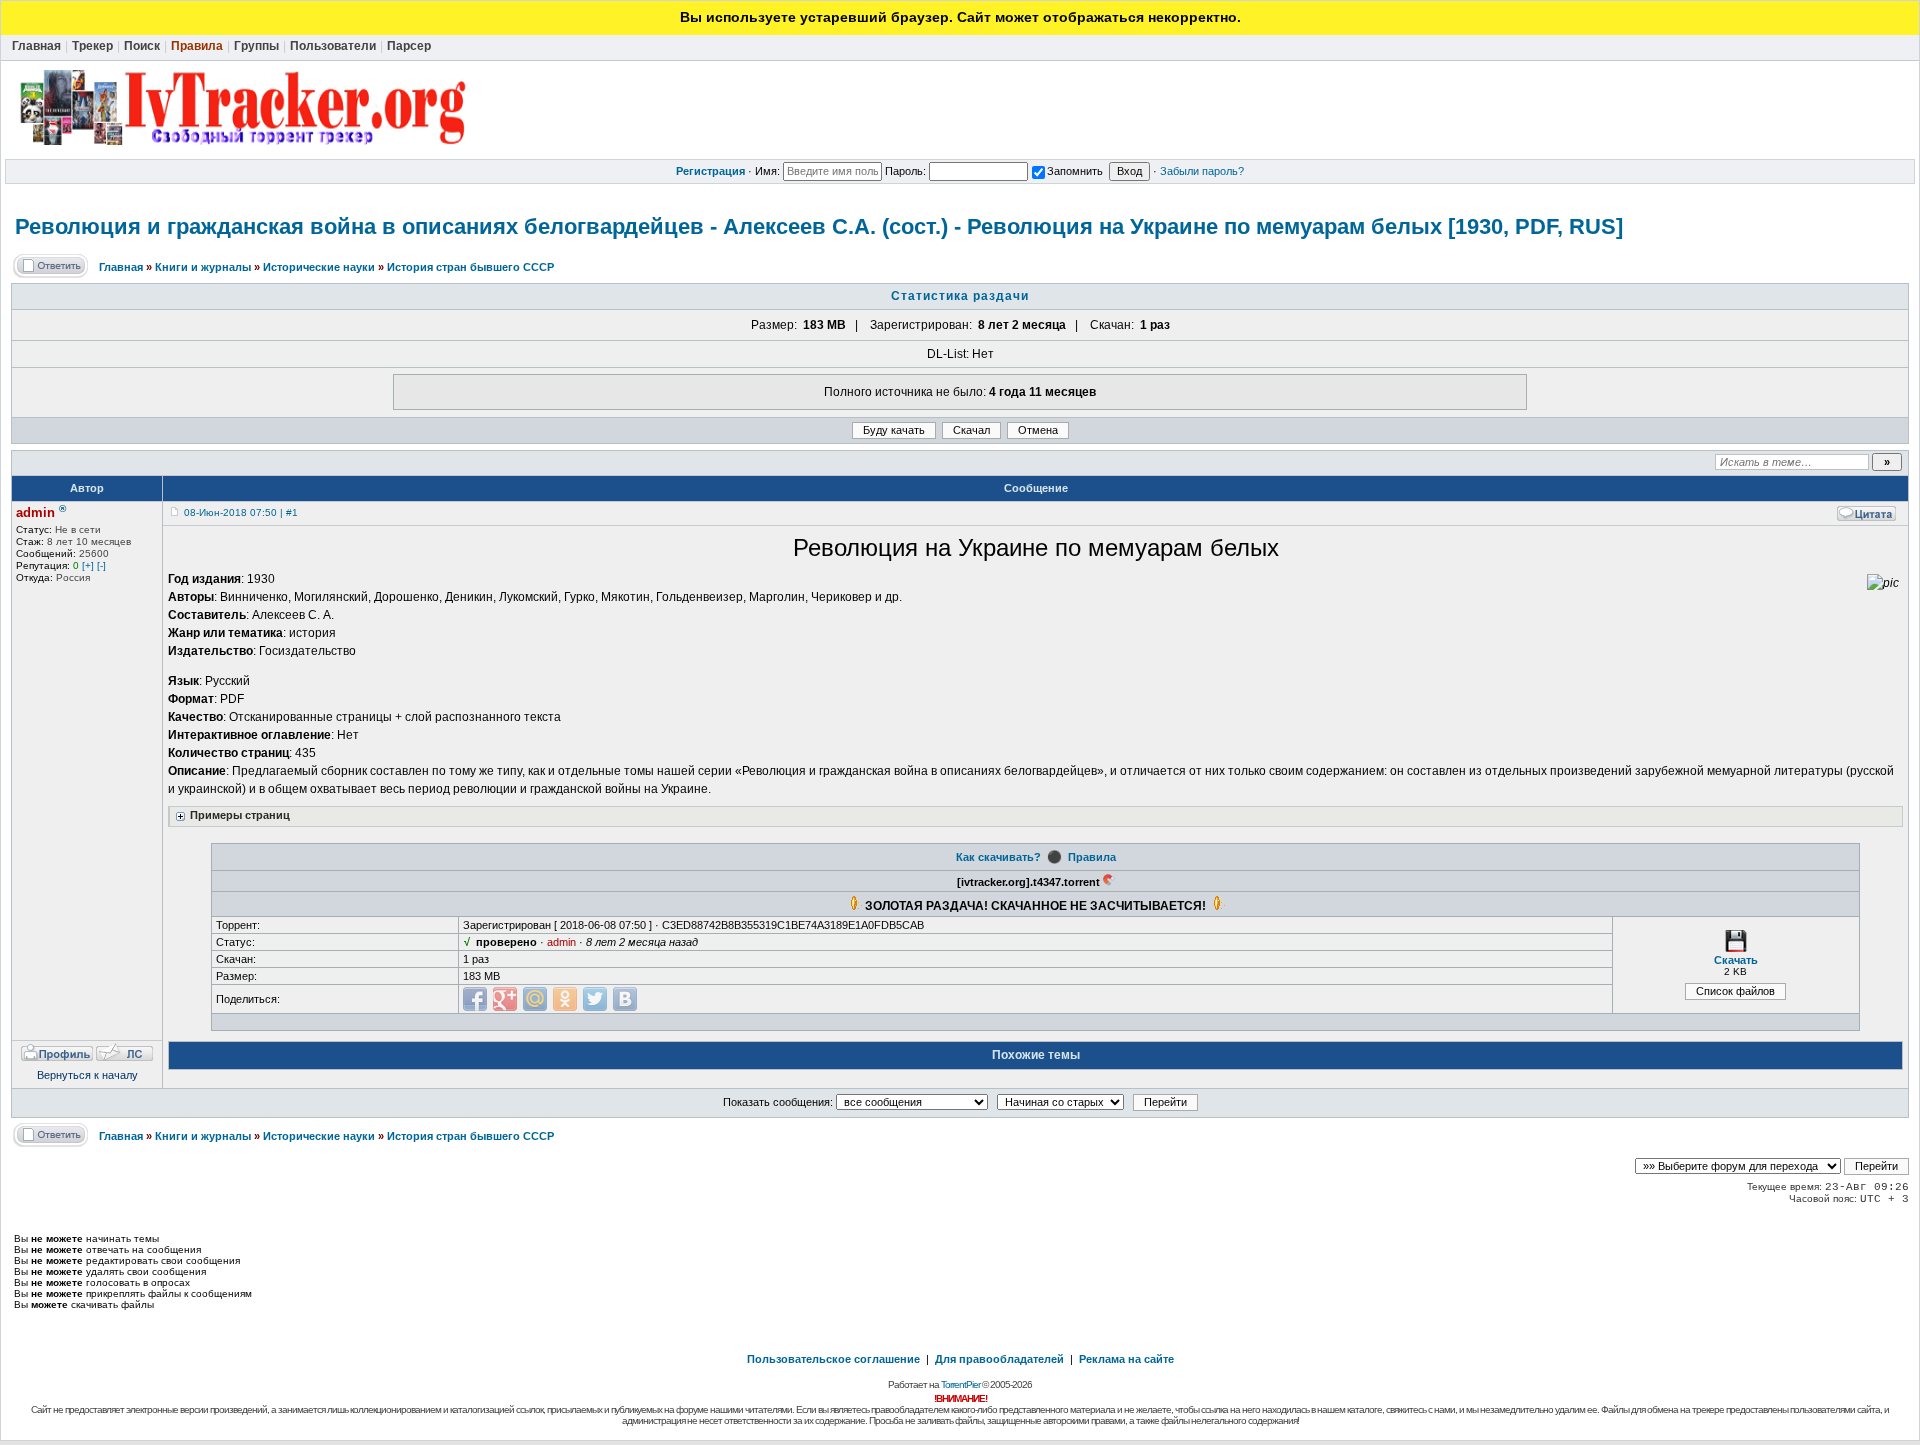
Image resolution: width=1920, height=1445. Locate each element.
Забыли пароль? (1202, 171)
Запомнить (1075, 171)
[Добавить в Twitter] (595, 999)
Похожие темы (1036, 1055)
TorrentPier (960, 1384)
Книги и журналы (203, 267)
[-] (101, 565)
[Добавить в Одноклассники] (565, 999)
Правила (1092, 857)
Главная (121, 267)
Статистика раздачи (960, 296)
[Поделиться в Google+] (505, 999)
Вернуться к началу (87, 1075)
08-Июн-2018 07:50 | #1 (241, 512)
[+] (88, 565)
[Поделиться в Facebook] (475, 999)
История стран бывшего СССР (470, 267)
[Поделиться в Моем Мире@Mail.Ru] (535, 999)
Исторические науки (319, 267)
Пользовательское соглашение (833, 1359)
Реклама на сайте (1126, 1359)
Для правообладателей (999, 1359)
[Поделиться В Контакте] (625, 999)
